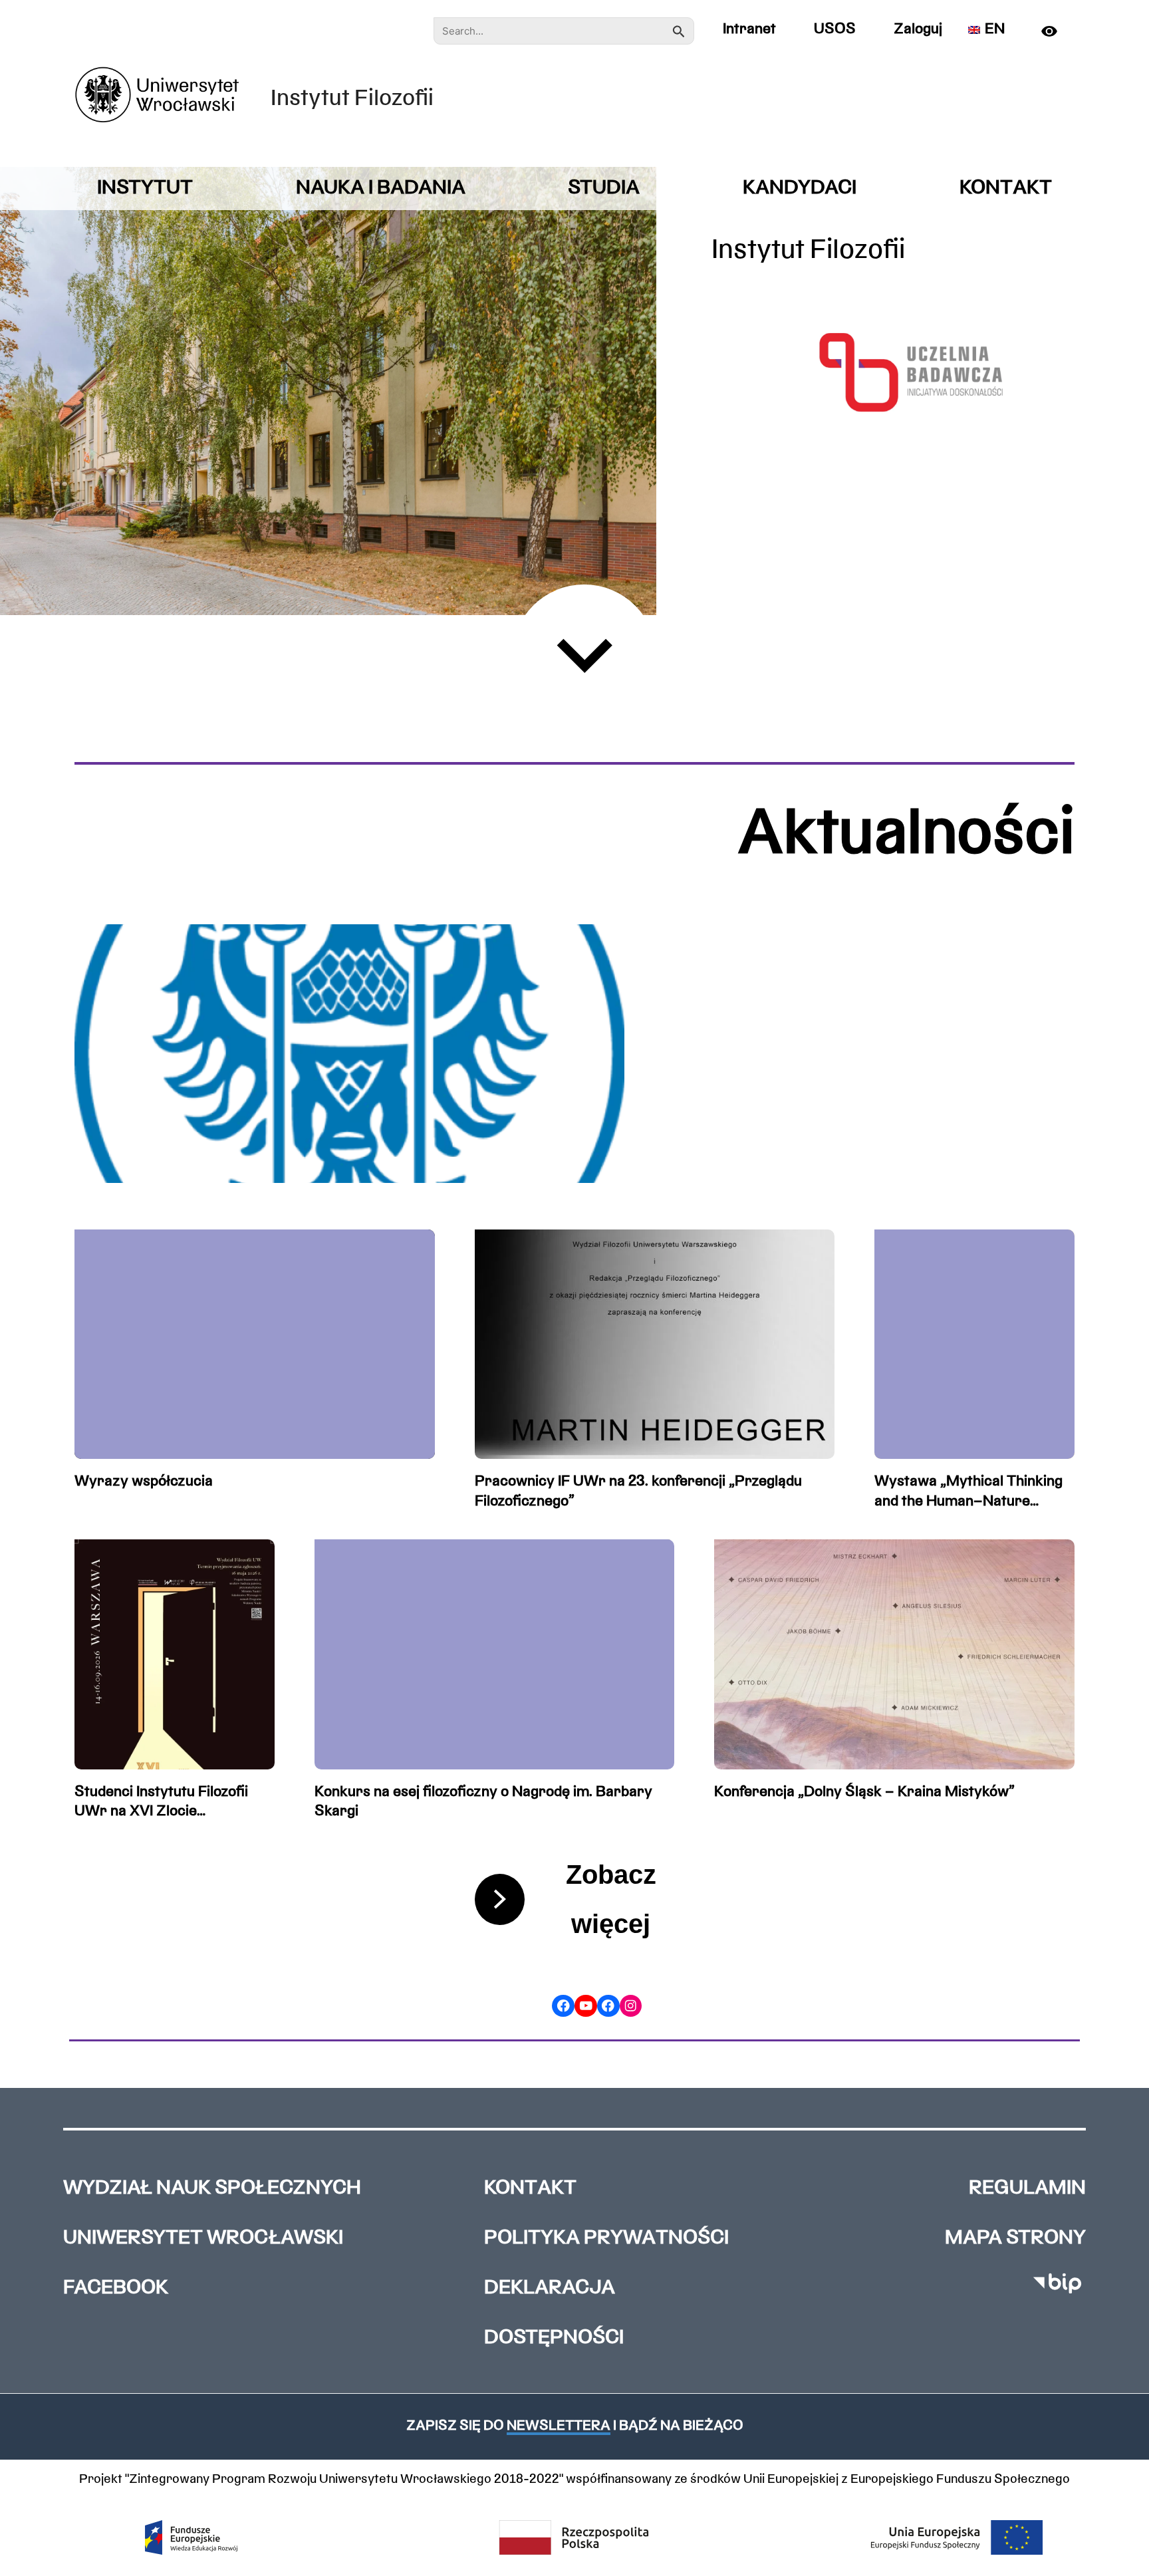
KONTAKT (1006, 189)
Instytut (145, 189)
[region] (328, 391)
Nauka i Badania (381, 189)
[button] (574, 2426)
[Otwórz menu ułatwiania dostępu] (1055, 31)
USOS (835, 30)
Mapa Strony (1015, 2239)
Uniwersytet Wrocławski (203, 2239)
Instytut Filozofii (352, 99)
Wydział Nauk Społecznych (212, 2189)
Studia (604, 189)
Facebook (116, 2288)
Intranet (749, 30)
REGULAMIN (1027, 2189)
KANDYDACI (800, 189)
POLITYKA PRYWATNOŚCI (606, 2239)
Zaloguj (918, 30)
